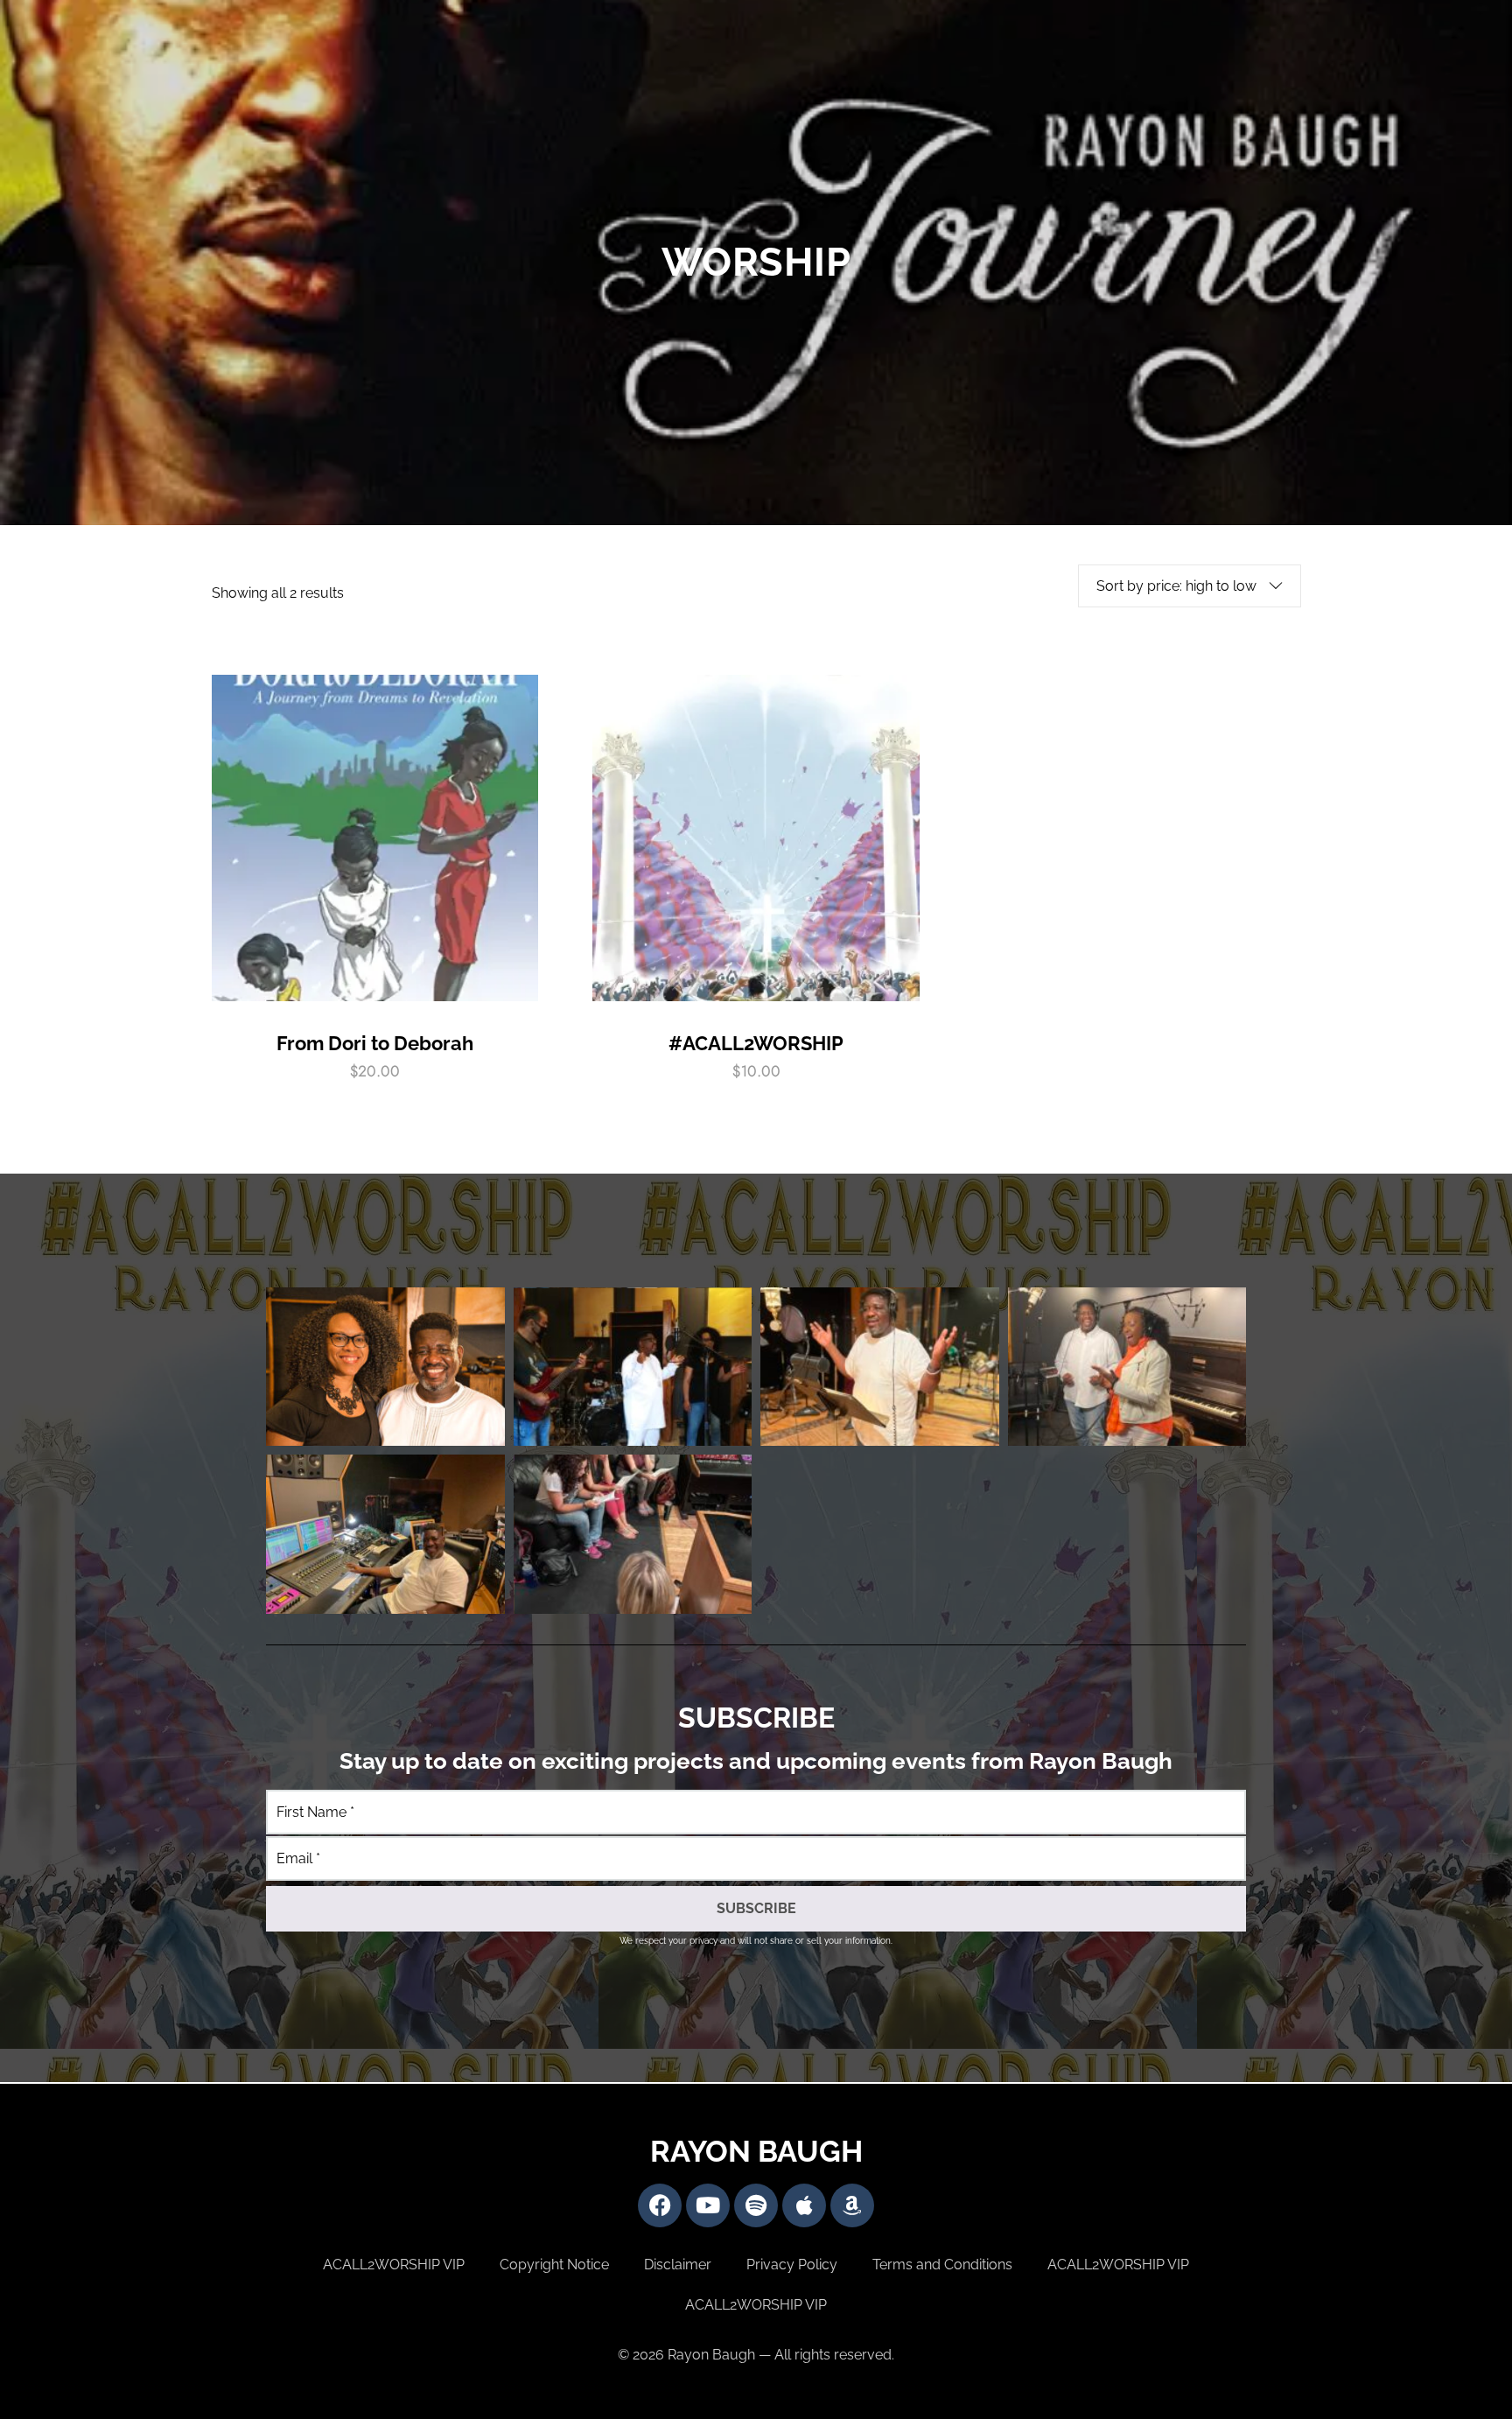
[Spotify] (756, 2205)
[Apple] (804, 2205)
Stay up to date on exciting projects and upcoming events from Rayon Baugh (756, 1761)
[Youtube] (708, 2205)
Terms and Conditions (942, 2265)
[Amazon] (852, 2205)
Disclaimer (678, 2265)
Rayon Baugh (756, 2151)
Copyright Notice (554, 2265)
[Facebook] (660, 2205)
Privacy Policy (792, 2265)
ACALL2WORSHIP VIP (394, 2265)
